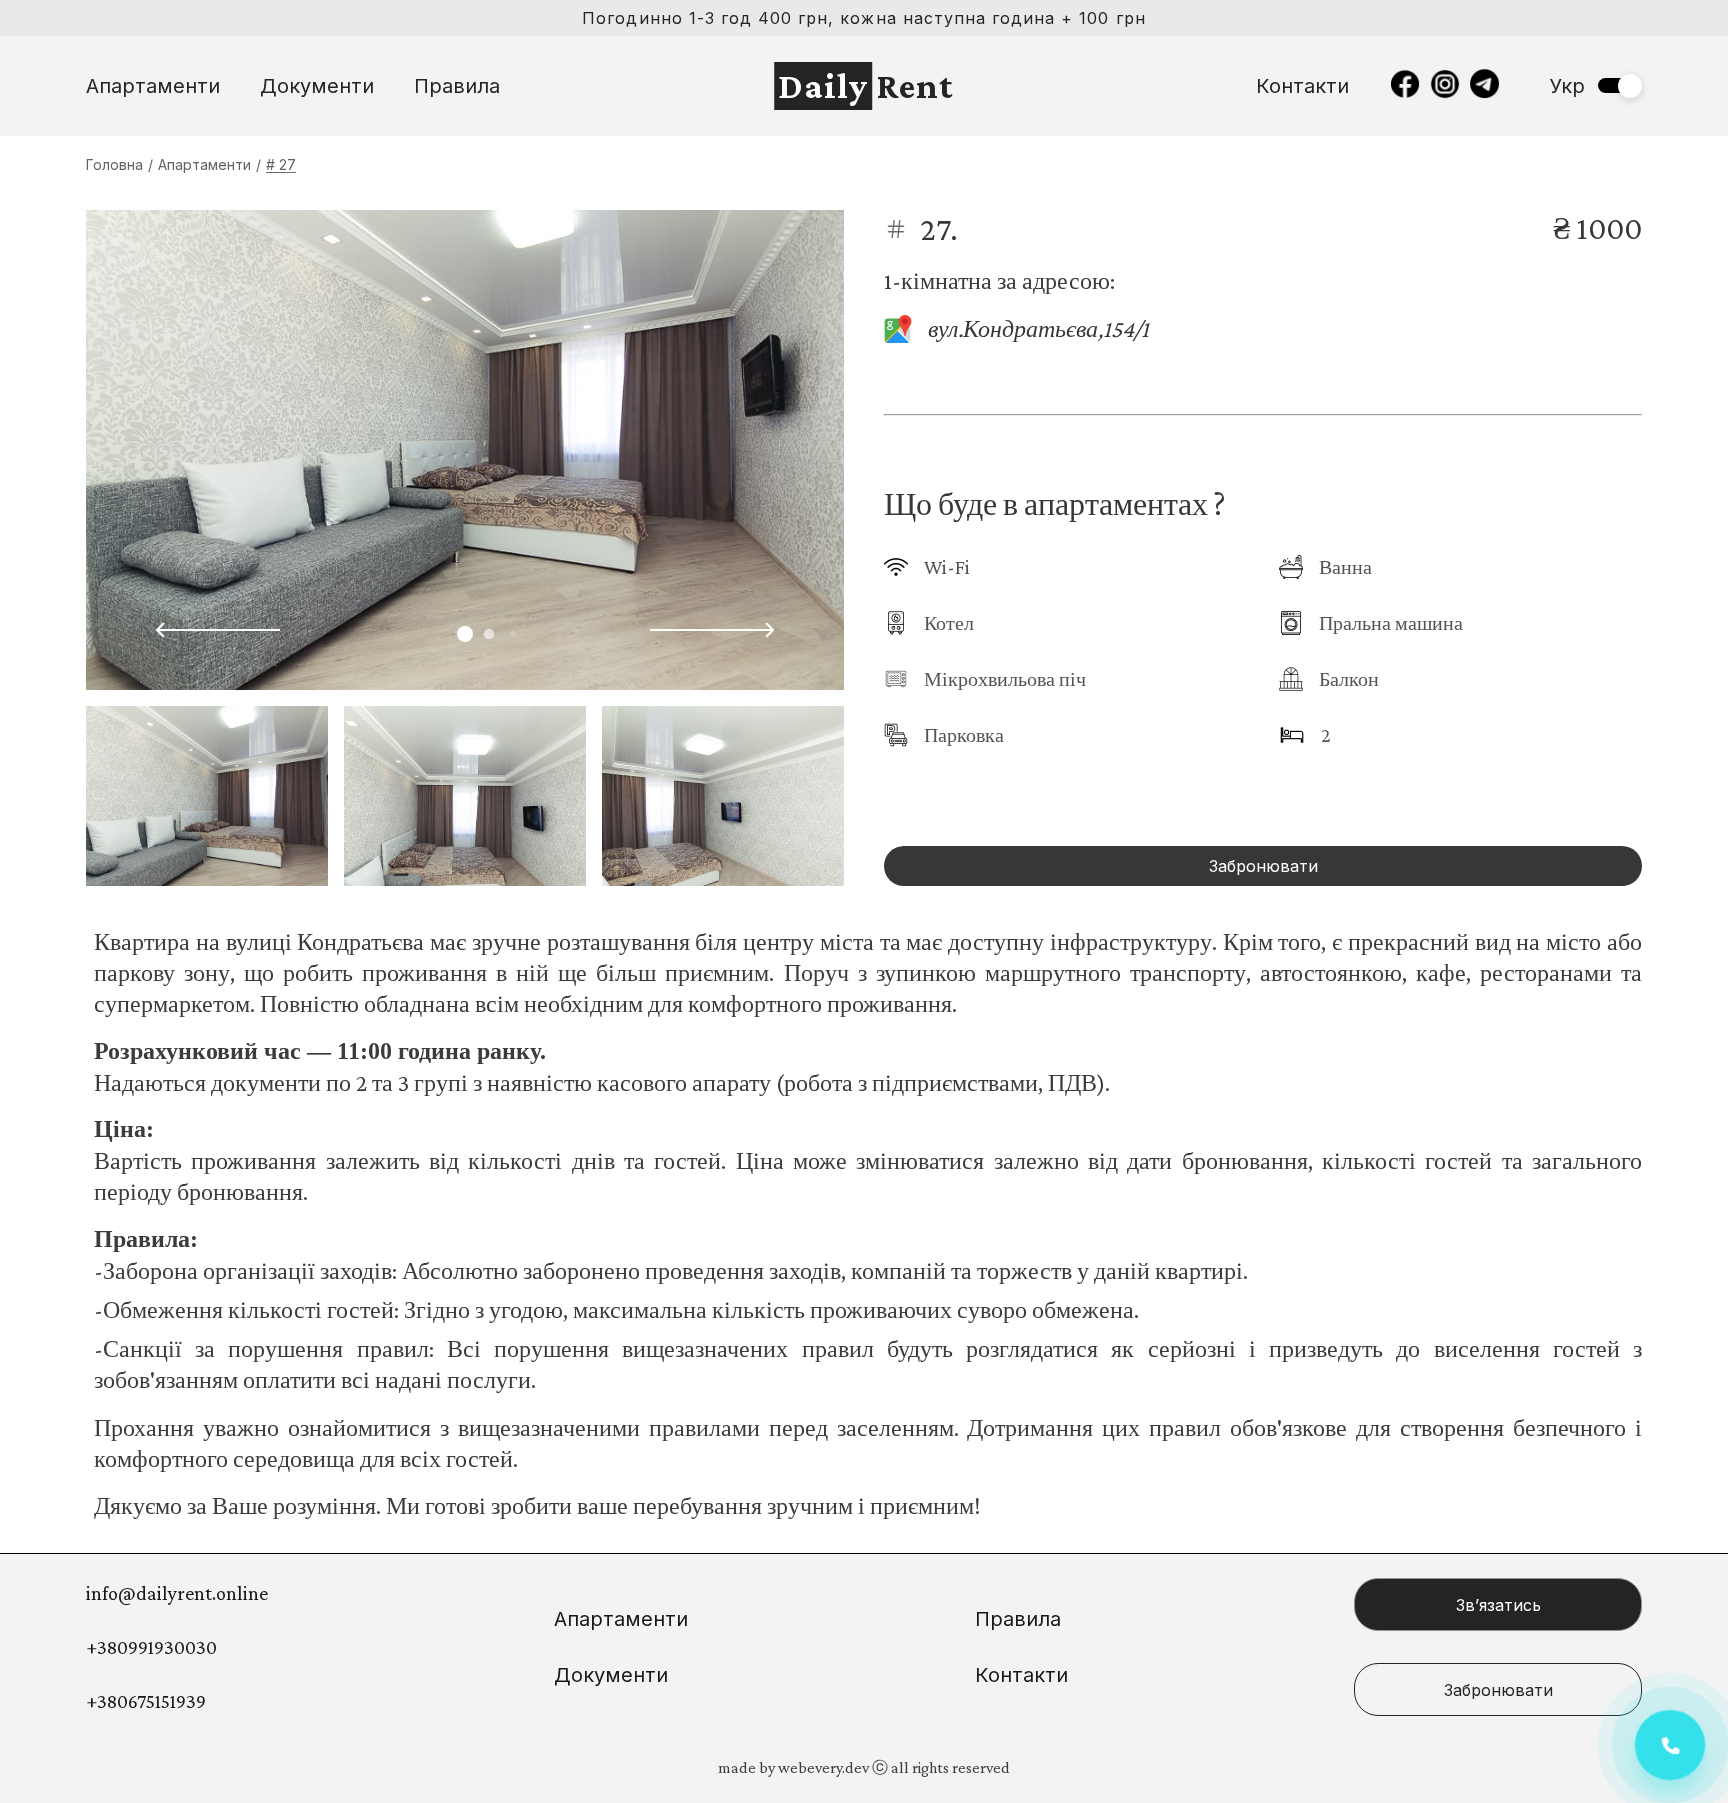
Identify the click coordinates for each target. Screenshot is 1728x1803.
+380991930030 (151, 1647)
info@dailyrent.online (177, 1593)
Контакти (1302, 86)
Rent (866, 86)
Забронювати (1263, 866)
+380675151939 (146, 1701)
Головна (114, 164)
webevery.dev (823, 1767)
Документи (317, 86)
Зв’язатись (1498, 1605)
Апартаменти (153, 86)
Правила (457, 86)
